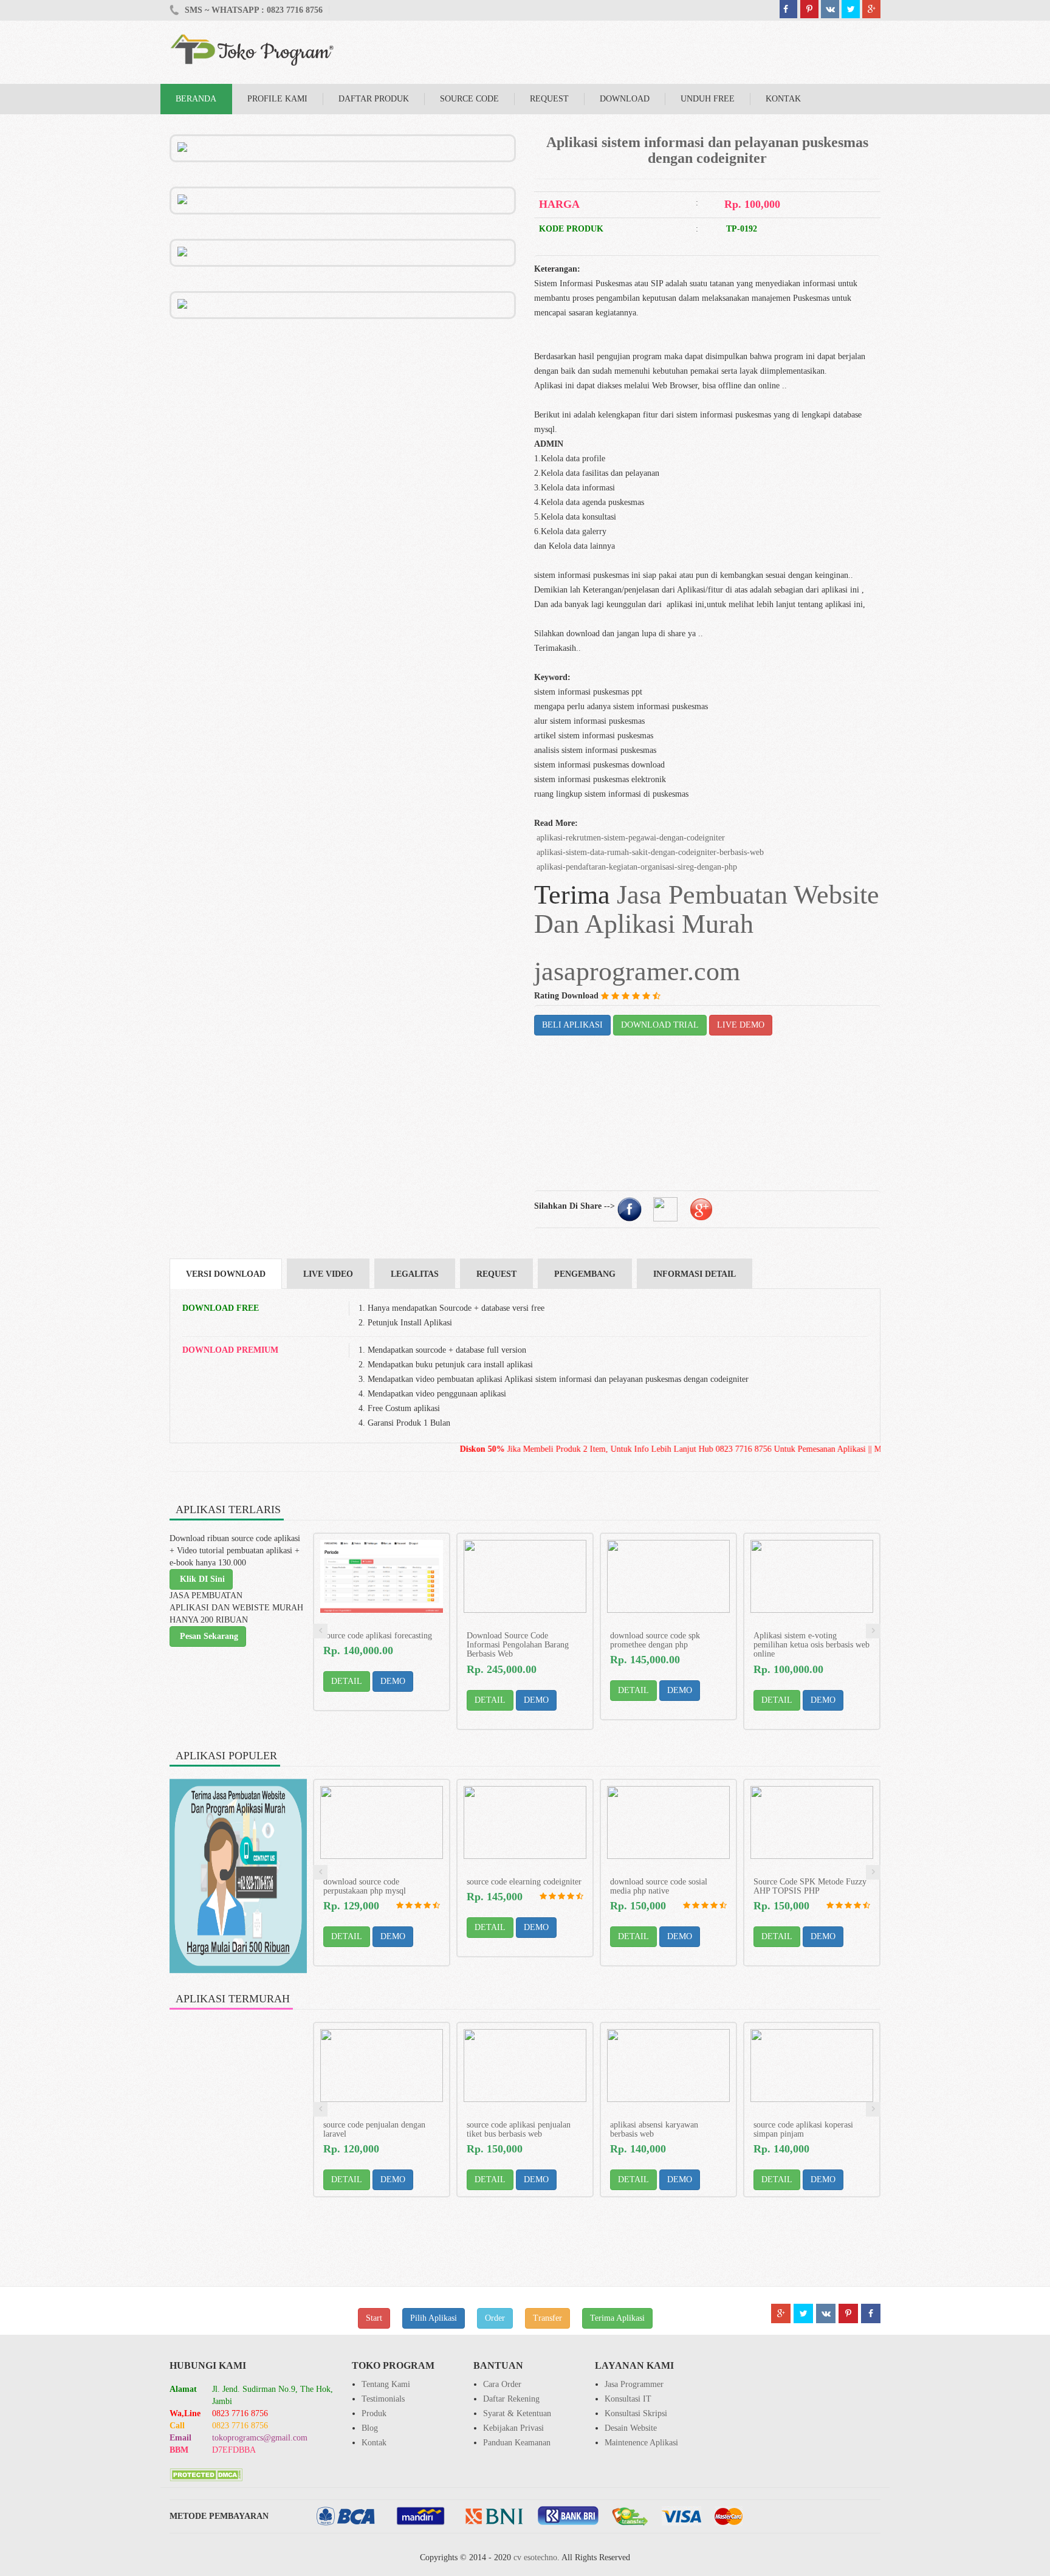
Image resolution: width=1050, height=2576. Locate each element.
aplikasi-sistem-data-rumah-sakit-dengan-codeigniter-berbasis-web (649, 852)
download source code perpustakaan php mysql (365, 1886)
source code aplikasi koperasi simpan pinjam (803, 2129)
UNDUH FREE (708, 99)
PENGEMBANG (585, 1274)
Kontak (374, 2443)
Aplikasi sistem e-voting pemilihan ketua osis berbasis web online (812, 1645)
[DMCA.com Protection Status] (206, 2474)
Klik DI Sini (201, 1579)
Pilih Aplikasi (434, 2318)
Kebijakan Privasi (513, 2428)
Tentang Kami (386, 2384)
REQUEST (549, 99)
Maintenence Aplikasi (641, 2443)
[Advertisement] (343, 404)
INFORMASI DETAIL (695, 1274)
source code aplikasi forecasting (378, 1636)
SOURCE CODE (469, 99)
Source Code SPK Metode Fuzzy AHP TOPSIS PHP (810, 1886)
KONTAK (783, 99)
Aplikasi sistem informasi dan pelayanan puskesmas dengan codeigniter (707, 150)
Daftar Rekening (511, 2399)
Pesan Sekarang (208, 1636)
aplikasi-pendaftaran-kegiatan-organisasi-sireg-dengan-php (636, 867)
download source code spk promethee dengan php (655, 1640)
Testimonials (383, 2399)
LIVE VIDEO (328, 1274)
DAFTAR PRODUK (374, 99)
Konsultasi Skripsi (636, 2413)
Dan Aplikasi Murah (644, 924)
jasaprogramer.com (637, 971)
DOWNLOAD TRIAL (660, 1025)
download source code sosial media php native (659, 1886)
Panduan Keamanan (517, 2443)
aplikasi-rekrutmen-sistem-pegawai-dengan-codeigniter (630, 838)
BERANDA (196, 99)
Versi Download (226, 1274)
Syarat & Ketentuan (517, 2413)
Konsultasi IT (628, 2399)
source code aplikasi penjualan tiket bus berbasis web (519, 2129)
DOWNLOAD (625, 99)
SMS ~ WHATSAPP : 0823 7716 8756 (252, 10)
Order (495, 2318)
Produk (374, 2413)
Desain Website (631, 2428)
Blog (370, 2428)
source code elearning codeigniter (524, 1882)
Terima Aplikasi (617, 2318)
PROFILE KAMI (277, 99)
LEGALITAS (415, 1274)
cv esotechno (535, 2557)
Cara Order (502, 2384)
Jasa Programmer (634, 2384)
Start (374, 2318)
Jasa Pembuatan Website (748, 895)
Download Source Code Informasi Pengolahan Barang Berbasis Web (518, 1645)
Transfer (547, 2318)
